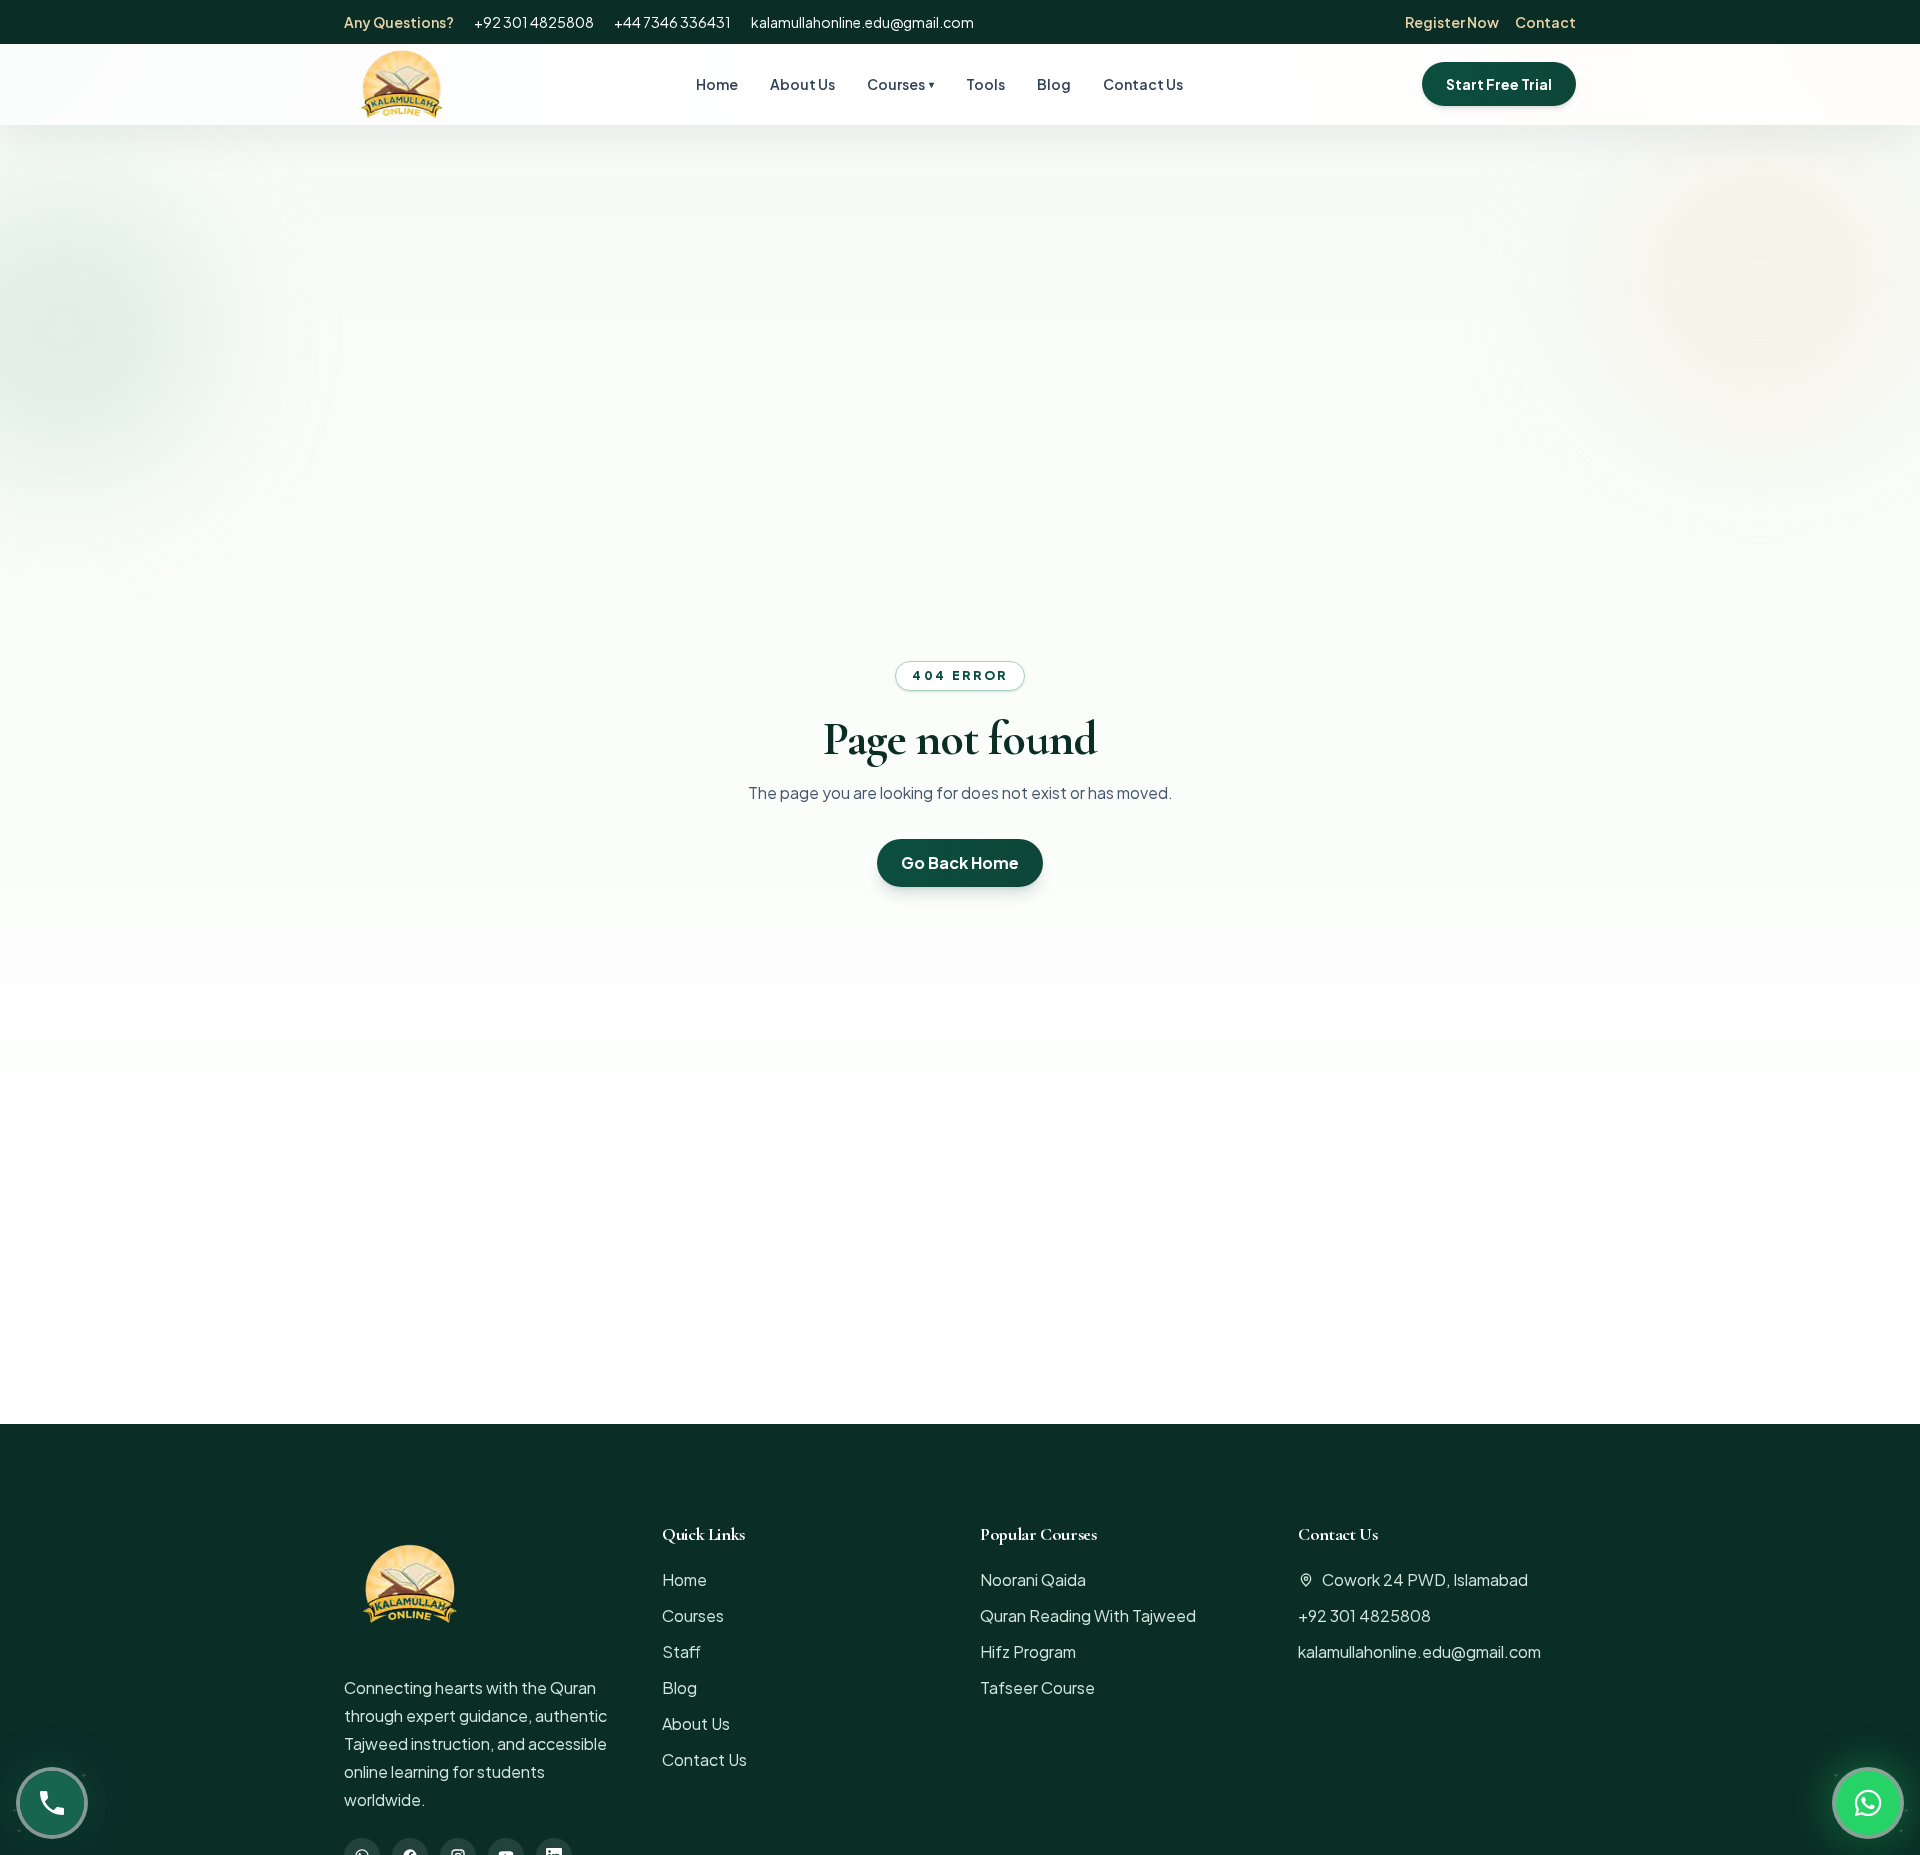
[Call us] (52, 1803)
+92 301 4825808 (534, 22)
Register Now (1452, 22)
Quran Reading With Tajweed (1088, 1615)
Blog (1054, 84)
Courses (900, 84)
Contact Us (1143, 84)
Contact (1545, 22)
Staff (681, 1651)
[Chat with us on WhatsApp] (1868, 1803)
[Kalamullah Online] (400, 84)
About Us (802, 84)
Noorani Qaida (1033, 1579)
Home (717, 84)
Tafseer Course (1037, 1687)
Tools (985, 84)
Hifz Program (1028, 1651)
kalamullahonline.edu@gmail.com (862, 22)
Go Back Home (960, 862)
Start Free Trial (1499, 84)
